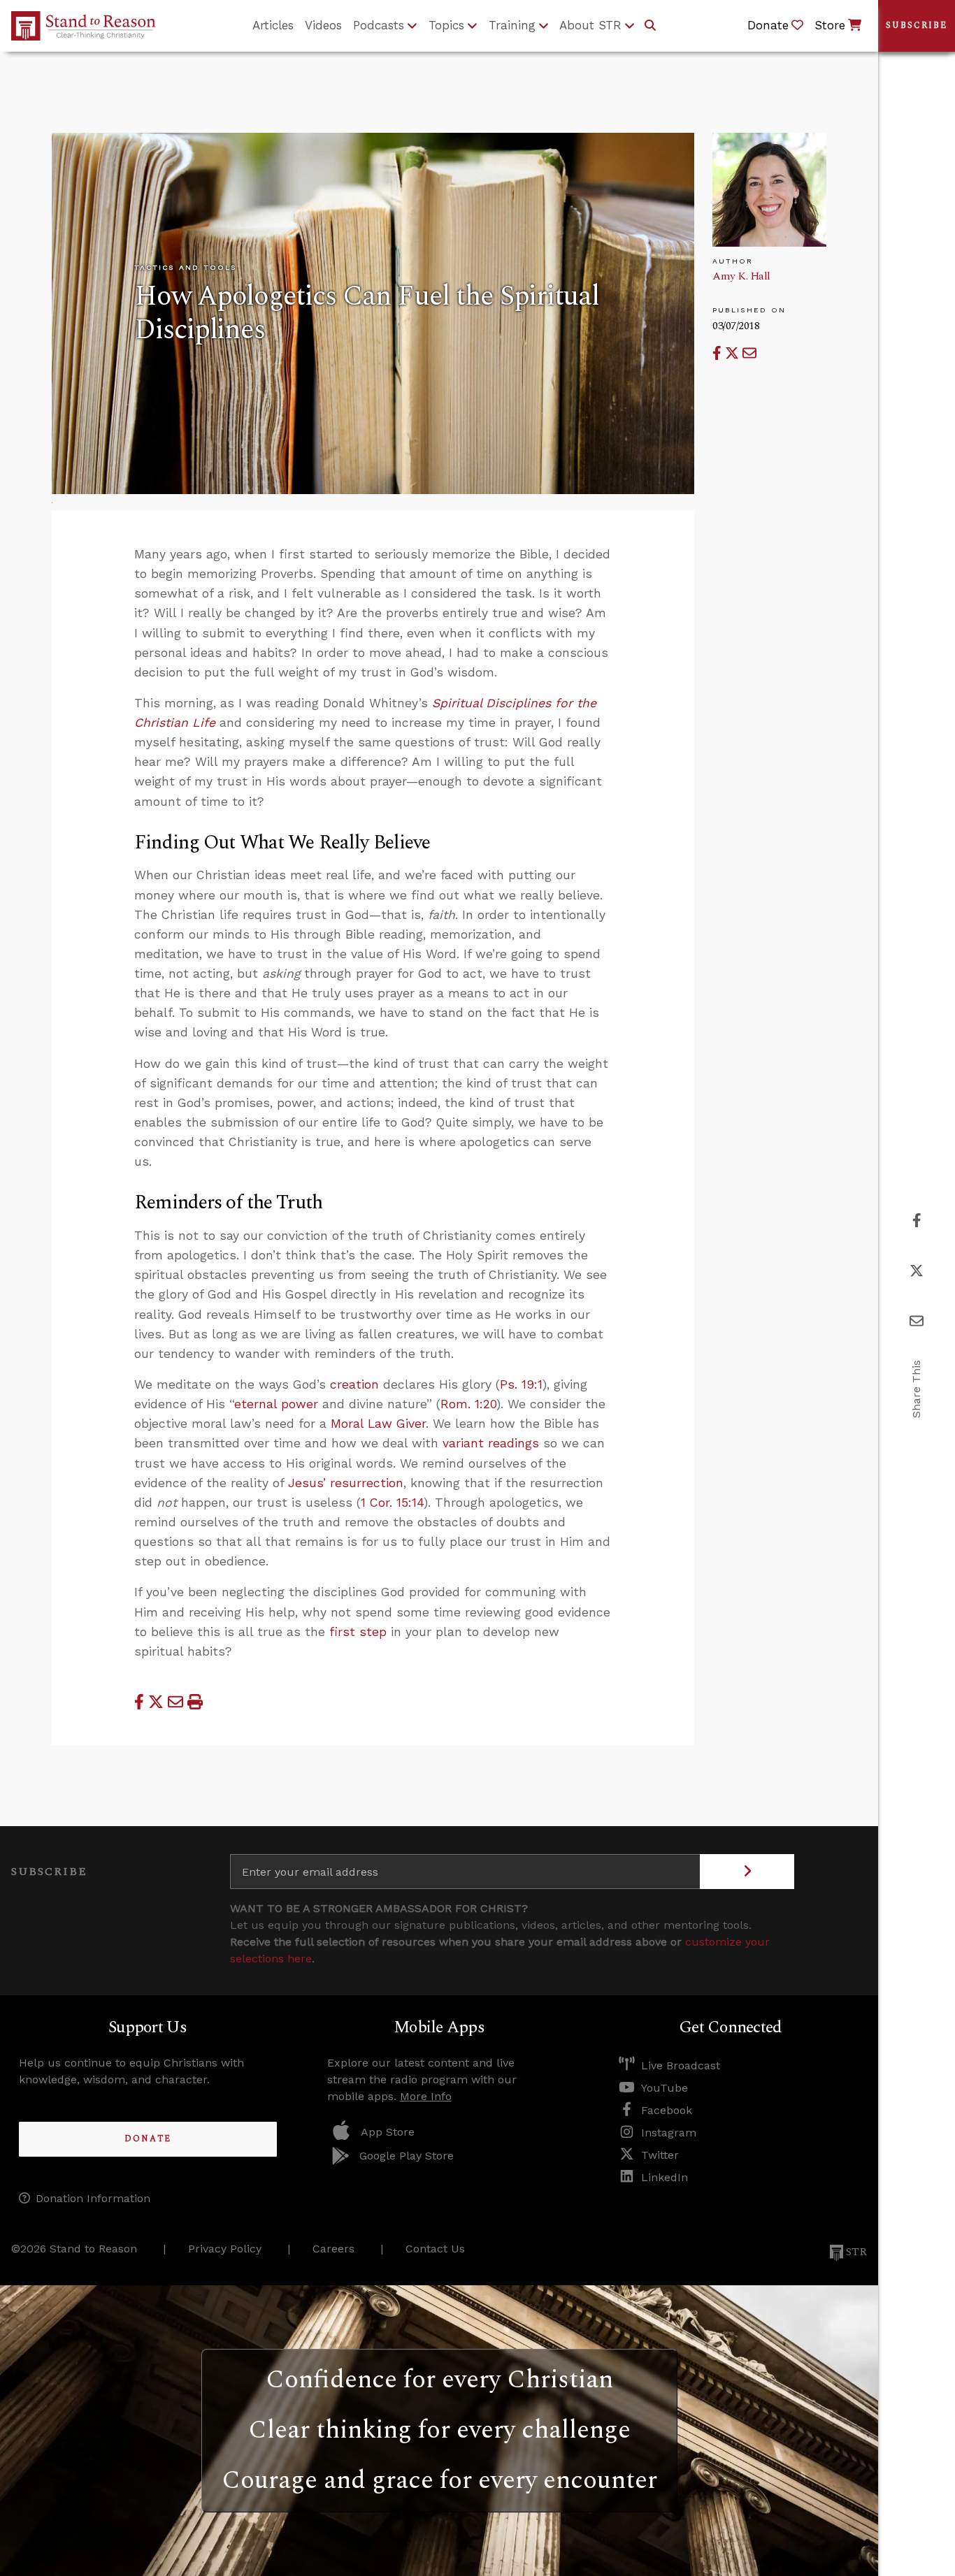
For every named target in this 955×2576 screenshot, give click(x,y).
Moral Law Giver (378, 1424)
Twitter (660, 2155)
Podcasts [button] (379, 25)
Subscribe (917, 26)
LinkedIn (665, 2177)
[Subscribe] (747, 1872)
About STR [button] (590, 25)
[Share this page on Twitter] (734, 353)
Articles (273, 25)
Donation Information (93, 2198)
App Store (388, 2132)
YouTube (665, 2088)
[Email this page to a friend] (749, 353)
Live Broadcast (681, 2065)
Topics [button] (446, 25)
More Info (426, 2096)
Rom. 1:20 (468, 1404)
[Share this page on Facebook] (719, 353)
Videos (323, 25)
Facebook (667, 2110)
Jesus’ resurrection (346, 1483)
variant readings (491, 1443)
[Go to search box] (650, 26)
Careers (333, 2249)
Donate (148, 2139)
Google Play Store (407, 2156)
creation (354, 1384)
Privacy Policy (225, 2249)
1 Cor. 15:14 (392, 1503)
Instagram (669, 2133)
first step (358, 1632)
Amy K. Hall (741, 276)
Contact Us (435, 2249)
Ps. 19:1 (521, 1384)
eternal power (276, 1404)
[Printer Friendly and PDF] (195, 1702)
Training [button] (512, 25)
